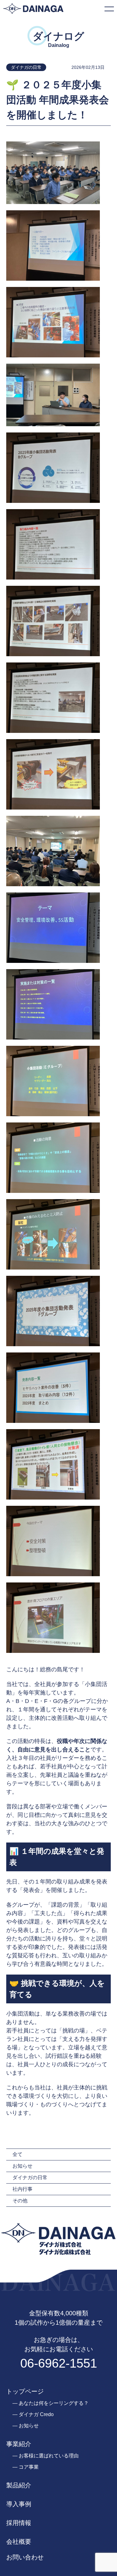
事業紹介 (19, 2444)
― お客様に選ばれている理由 (46, 2456)
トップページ (25, 2391)
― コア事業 (26, 2467)
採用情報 (19, 2523)
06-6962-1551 (59, 2363)
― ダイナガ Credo (33, 2414)
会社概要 (19, 2542)
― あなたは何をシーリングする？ (51, 2403)
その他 (20, 2201)
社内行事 (22, 2189)
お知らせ (22, 2166)
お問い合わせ (25, 2557)
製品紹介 (19, 2485)
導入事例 (19, 2504)
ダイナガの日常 (30, 2177)
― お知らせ (26, 2426)
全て (17, 2154)
